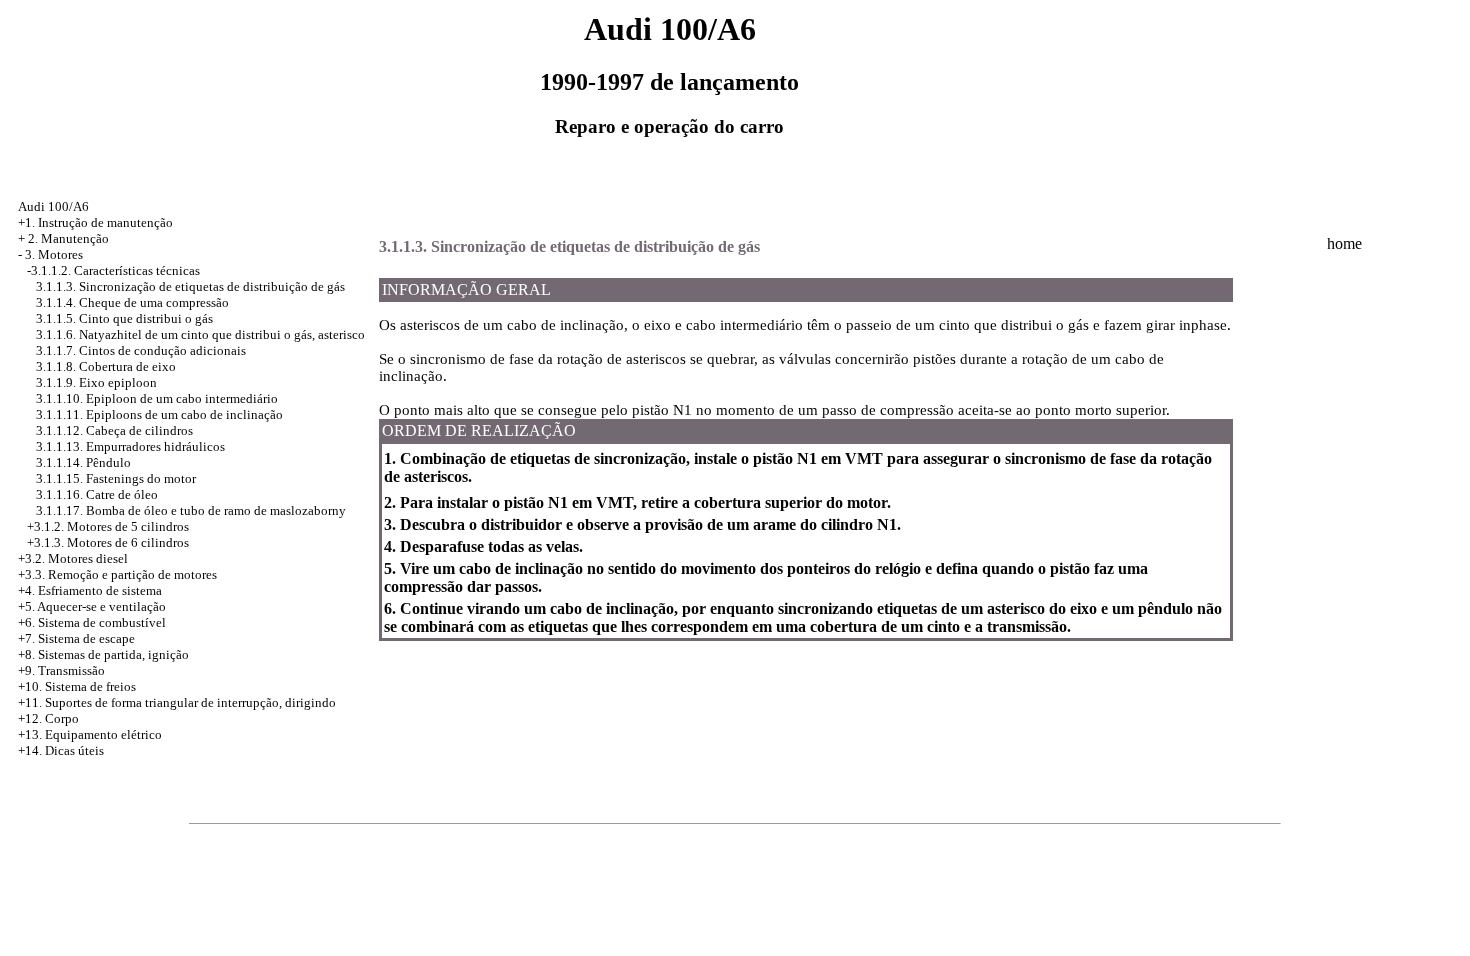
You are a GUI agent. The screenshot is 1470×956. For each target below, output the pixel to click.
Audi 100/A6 (53, 206)
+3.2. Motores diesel (73, 558)
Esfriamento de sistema (100, 590)
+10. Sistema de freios (77, 686)
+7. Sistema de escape (76, 638)
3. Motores (54, 254)
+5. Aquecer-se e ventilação (92, 606)
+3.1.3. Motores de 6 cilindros (108, 542)
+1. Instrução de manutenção (95, 222)
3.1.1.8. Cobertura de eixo (106, 366)
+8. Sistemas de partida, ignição (103, 654)
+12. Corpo (48, 718)
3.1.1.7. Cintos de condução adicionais (141, 350)
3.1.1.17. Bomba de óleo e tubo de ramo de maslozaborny (191, 510)
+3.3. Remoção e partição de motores (117, 574)
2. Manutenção (68, 238)
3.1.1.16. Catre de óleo (97, 494)
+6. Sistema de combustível (92, 622)
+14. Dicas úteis (61, 750)
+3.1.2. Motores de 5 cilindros (108, 526)
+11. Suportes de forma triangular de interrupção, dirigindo (177, 702)
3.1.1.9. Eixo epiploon (96, 382)
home (1344, 243)
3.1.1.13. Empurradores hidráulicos (130, 446)
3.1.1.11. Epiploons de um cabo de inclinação (159, 414)
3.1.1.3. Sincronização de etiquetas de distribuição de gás (190, 286)
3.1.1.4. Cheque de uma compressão (132, 302)
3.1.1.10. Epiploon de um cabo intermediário (157, 398)
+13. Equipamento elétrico (90, 734)
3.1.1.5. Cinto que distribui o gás (124, 318)
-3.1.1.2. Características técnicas (113, 270)
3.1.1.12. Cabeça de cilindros (114, 430)
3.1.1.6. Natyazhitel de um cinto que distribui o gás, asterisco (200, 334)
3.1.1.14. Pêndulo (83, 462)
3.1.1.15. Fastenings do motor (116, 478)
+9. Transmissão (61, 670)
